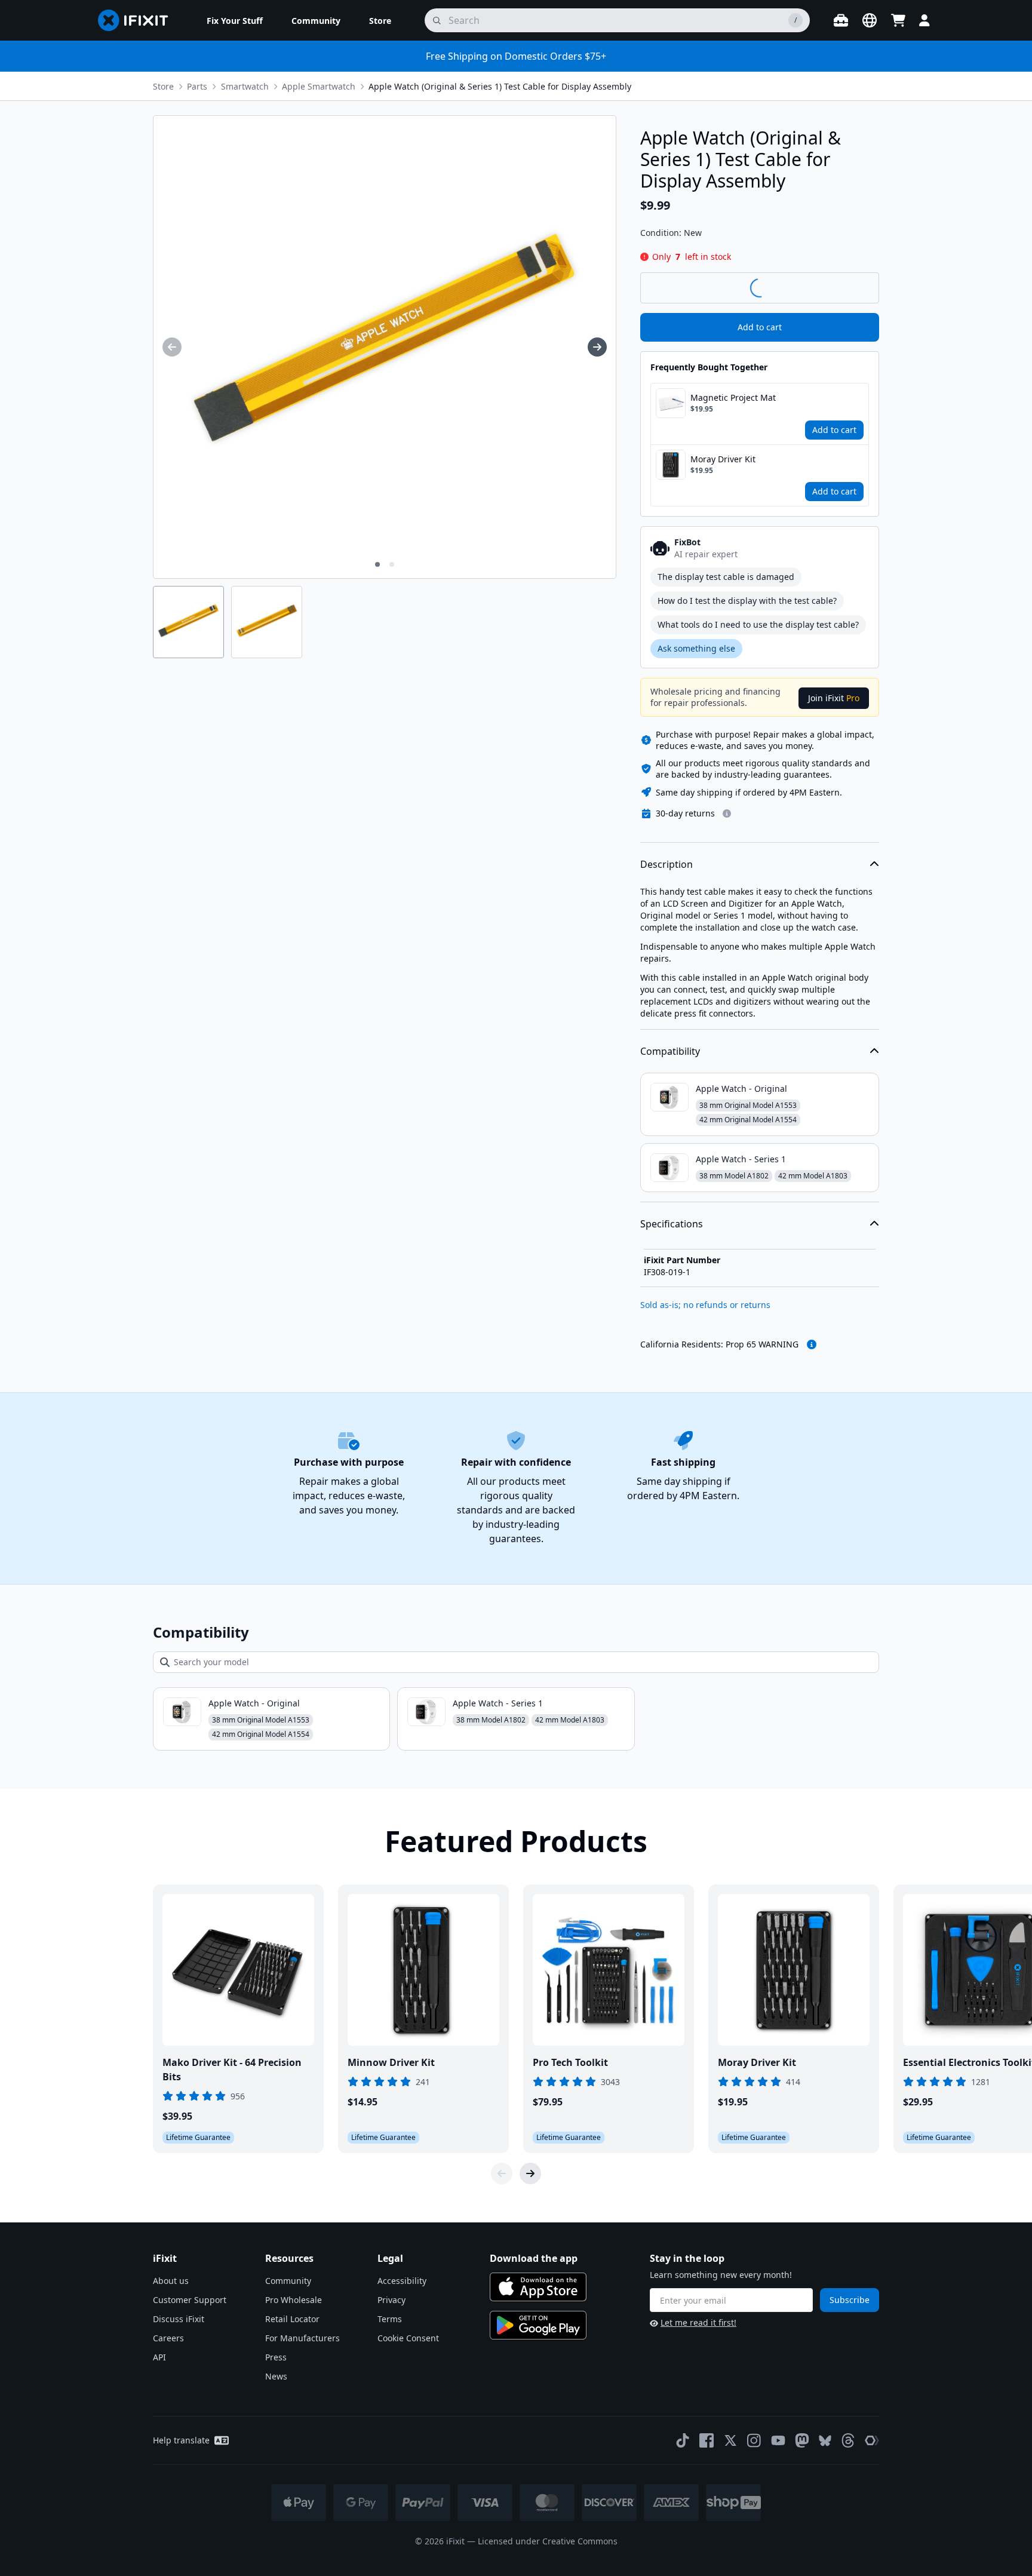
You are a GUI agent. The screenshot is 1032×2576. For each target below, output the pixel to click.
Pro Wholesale (294, 2300)
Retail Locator (292, 2319)
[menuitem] (235, 20)
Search (848, 287)
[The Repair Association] (872, 2440)
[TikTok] (683, 2440)
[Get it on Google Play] (538, 2325)
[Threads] (848, 2440)
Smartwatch (245, 86)
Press (276, 2357)
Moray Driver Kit (723, 459)
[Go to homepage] (138, 20)
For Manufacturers (302, 2338)
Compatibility (670, 1051)
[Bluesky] (825, 2441)
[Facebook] (707, 2440)
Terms (390, 2319)
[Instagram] (754, 2440)
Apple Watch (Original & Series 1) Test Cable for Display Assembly (500, 86)
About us (171, 2281)
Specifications (672, 1224)
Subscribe (850, 2300)
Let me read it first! (698, 2322)
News (276, 2376)
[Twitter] (730, 2440)
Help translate (181, 2440)
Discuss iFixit (179, 2319)
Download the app (534, 2258)
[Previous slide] (502, 2173)
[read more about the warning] (812, 1344)
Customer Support (190, 2300)
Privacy (391, 2300)
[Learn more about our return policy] (727, 813)
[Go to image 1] (377, 564)
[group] (172, 347)
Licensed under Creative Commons (548, 2541)
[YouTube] (778, 2440)
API (159, 2357)
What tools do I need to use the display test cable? (758, 624)
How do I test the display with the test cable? (747, 601)
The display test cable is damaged (726, 577)
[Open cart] (898, 20)
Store (163, 86)
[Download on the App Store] (538, 2287)
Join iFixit (834, 698)
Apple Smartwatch (319, 86)
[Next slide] (530, 2173)
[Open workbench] (841, 20)
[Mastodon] (802, 2440)
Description (666, 864)
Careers (168, 2338)
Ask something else (696, 648)
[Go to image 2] (392, 564)
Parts (197, 86)
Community (288, 2281)
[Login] (924, 20)
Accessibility (402, 2281)
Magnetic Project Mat (733, 397)
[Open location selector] (870, 20)
